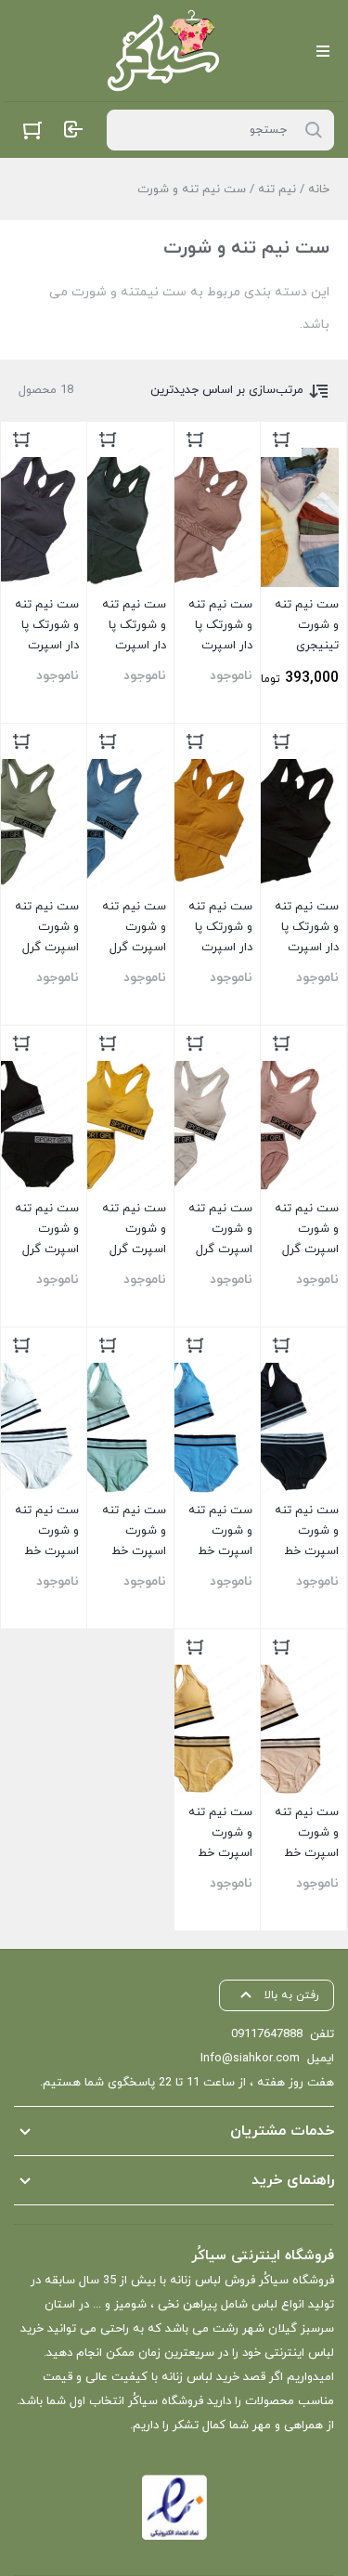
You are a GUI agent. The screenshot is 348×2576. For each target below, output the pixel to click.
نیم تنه (277, 190)
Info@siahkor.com (250, 2059)
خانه (319, 190)
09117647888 (267, 2034)
